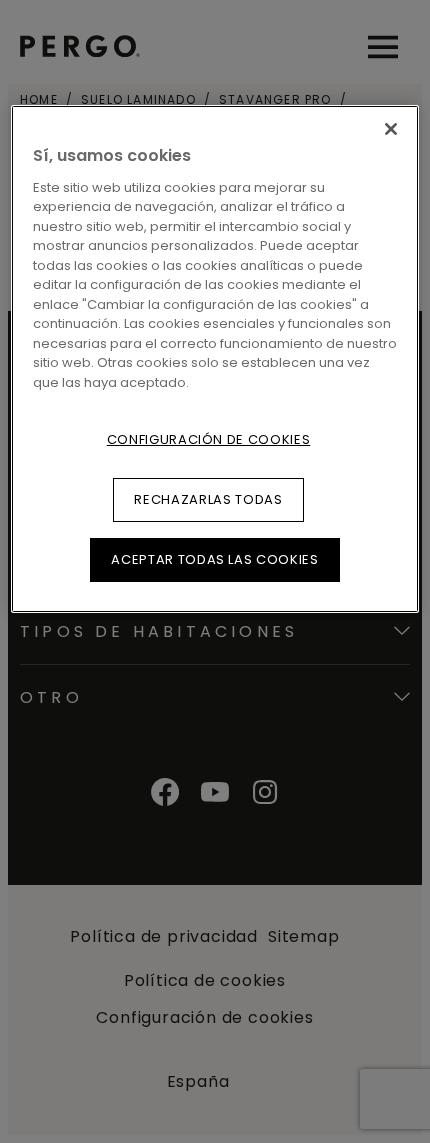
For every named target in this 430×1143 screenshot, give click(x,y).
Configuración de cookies (209, 438)
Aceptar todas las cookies (214, 559)
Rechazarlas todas (208, 499)
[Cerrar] (391, 129)
